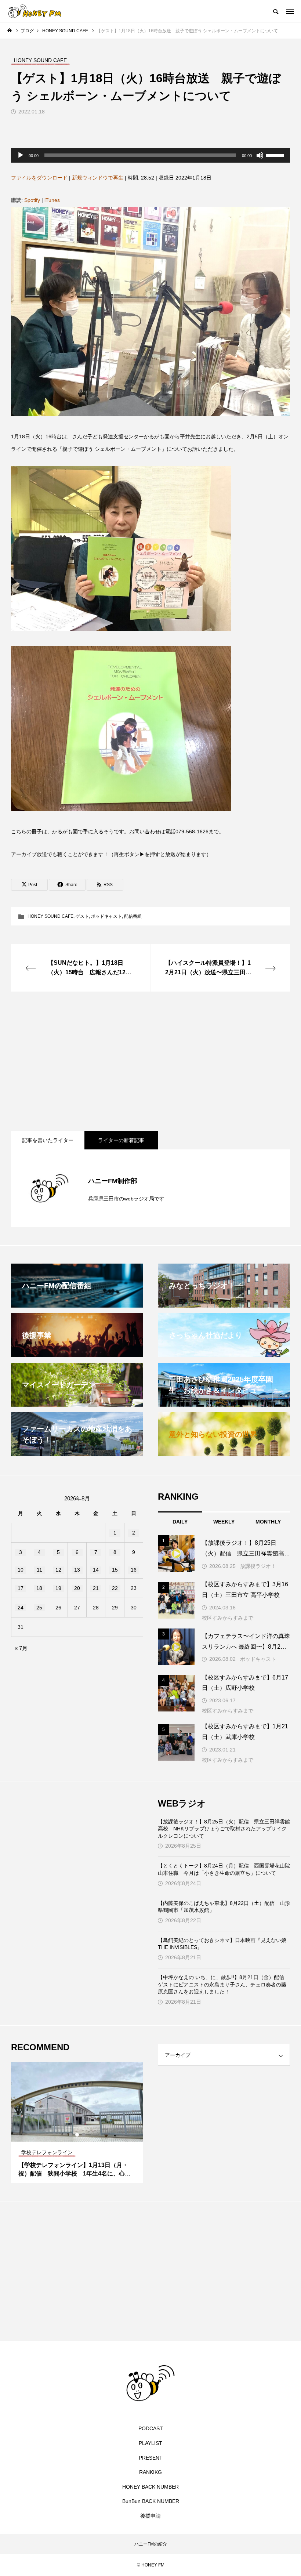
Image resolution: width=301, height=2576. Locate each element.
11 (39, 1570)
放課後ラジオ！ (258, 1566)
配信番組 (133, 916)
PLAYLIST (150, 2443)
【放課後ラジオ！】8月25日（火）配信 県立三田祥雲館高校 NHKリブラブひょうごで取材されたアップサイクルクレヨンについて (224, 1829)
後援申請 (150, 2516)
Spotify (32, 200)
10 (21, 1570)
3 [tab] (84, 2135)
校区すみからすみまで (228, 1618)
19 (58, 1588)
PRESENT (151, 2458)
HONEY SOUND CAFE (50, 916)
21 (96, 1588)
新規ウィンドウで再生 (98, 178)
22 (115, 1588)
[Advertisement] (150, 1061)
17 (21, 1588)
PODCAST (151, 2428)
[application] (150, 155)
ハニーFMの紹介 (151, 2544)
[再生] (21, 155)
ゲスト (82, 916)
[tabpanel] (77, 2123)
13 (77, 1570)
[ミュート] (260, 155)
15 (115, 1570)
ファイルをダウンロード (39, 178)
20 (77, 1588)
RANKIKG (150, 2472)
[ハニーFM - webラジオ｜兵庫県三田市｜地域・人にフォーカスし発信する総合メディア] (35, 11)
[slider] (276, 155)
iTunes (52, 200)
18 (39, 1588)
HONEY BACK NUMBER (150, 2487)
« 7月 (21, 1648)
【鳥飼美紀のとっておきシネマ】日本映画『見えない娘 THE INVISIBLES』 (222, 1944)
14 (96, 1570)
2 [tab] (77, 2135)
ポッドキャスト (106, 916)
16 (134, 1570)
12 (58, 1570)
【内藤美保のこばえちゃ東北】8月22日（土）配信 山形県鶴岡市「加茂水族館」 (224, 1907)
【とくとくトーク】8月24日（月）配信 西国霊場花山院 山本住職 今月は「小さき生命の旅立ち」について (224, 1869)
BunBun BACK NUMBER (151, 2501)
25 (39, 1608)
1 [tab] (71, 2135)
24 (21, 1608)
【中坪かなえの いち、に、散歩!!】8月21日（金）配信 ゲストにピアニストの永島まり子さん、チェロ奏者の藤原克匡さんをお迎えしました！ (224, 1984)
